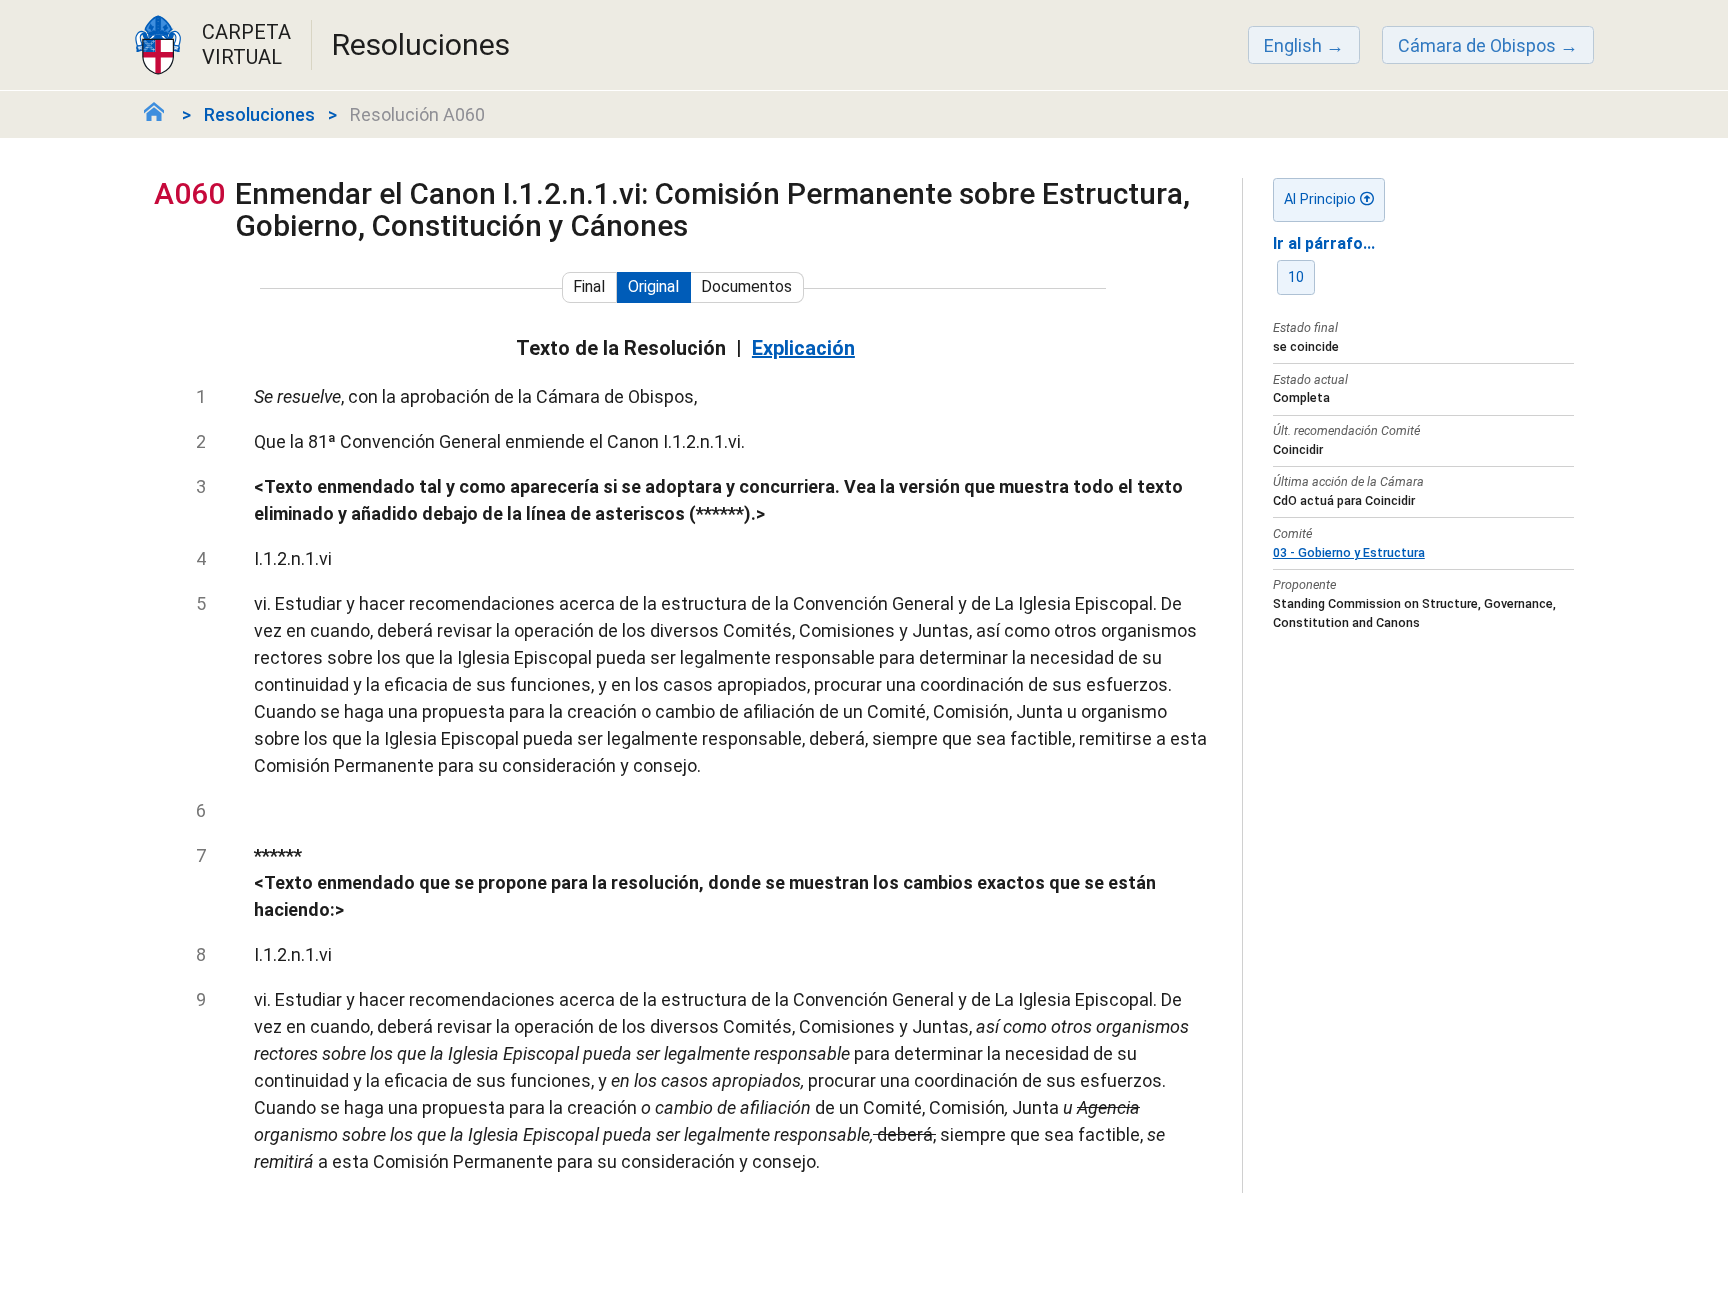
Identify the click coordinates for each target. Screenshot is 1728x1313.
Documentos (746, 286)
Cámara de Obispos (1477, 45)
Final (589, 286)
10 (1296, 277)
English (1293, 45)
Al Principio (1322, 199)
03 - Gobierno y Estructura (1349, 552)
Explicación (803, 348)
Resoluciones (259, 114)
